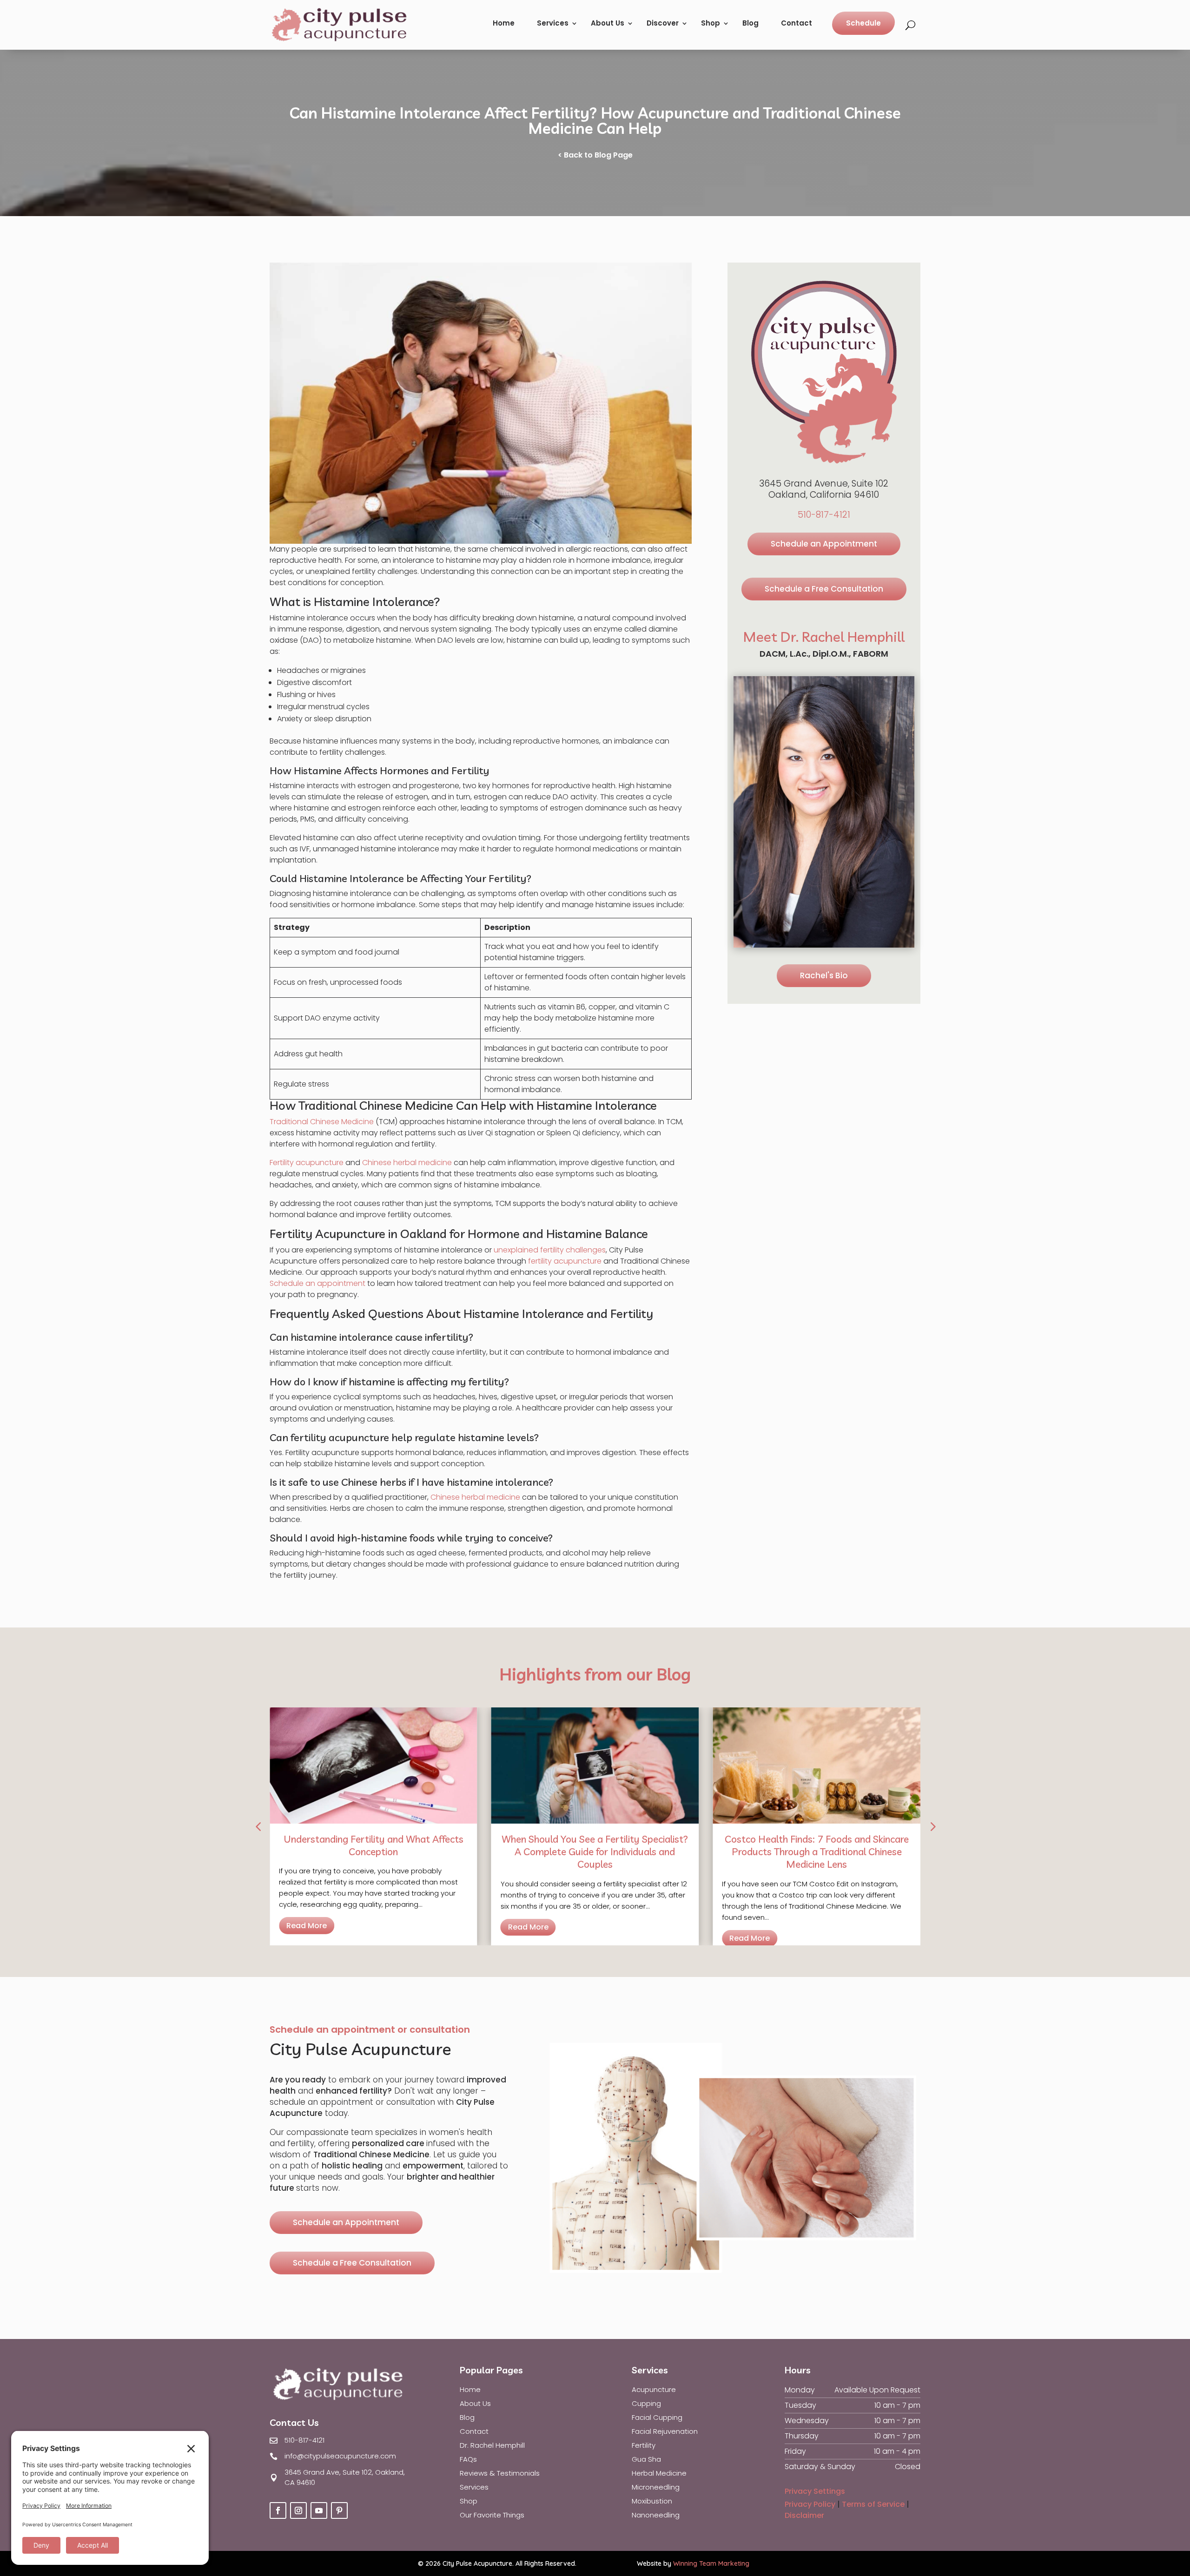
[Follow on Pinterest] (339, 2510)
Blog (750, 23)
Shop (711, 23)
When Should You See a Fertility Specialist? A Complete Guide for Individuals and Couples (595, 1852)
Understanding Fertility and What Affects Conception (374, 1845)
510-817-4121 (824, 515)
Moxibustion (652, 2502)
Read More (307, 1926)
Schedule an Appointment (824, 544)
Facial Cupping (657, 2418)
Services (553, 23)
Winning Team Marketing (711, 2563)
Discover (663, 23)
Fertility (644, 2446)
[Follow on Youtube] (319, 2510)
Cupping (646, 2404)
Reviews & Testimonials (500, 2474)
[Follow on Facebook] (278, 2510)
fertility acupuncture (565, 1261)
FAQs (468, 2460)
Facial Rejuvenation (665, 2432)
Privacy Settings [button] (815, 2491)
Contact (797, 23)
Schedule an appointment (317, 1283)
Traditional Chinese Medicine (322, 1122)
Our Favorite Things (492, 2516)
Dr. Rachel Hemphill (492, 2446)
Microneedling (656, 2488)
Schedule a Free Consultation (824, 589)
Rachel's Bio (824, 975)
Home (504, 23)
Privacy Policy (810, 2504)
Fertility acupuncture (307, 1163)
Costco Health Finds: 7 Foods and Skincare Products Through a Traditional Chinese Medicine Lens (817, 1852)
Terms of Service (873, 2504)
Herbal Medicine (659, 2474)
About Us (608, 23)
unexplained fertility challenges (550, 1250)
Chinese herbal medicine (407, 1163)
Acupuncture (654, 2390)
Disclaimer (804, 2515)
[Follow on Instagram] (298, 2510)
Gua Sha (646, 2460)
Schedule (863, 23)
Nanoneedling (656, 2516)
